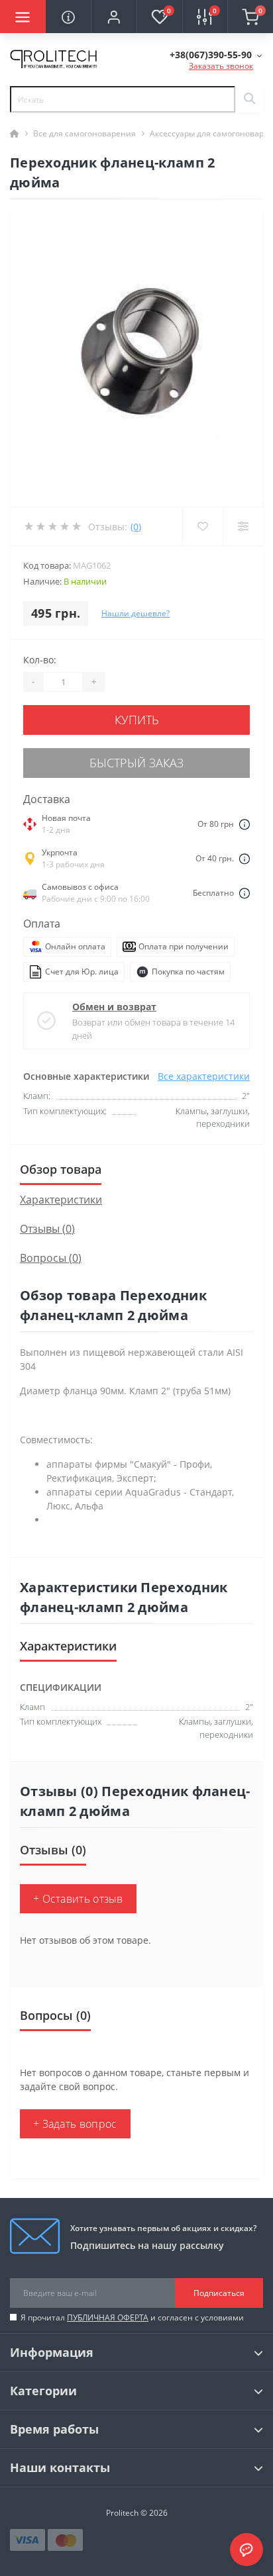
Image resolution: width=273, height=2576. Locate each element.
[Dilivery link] (245, 824)
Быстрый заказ (136, 763)
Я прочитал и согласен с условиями (132, 2317)
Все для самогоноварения (84, 133)
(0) (136, 527)
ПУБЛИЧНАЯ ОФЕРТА (108, 2317)
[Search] (249, 99)
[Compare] (243, 526)
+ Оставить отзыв (78, 1899)
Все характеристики (204, 1076)
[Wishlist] (202, 526)
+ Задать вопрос (75, 2124)
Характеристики (61, 1200)
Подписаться (219, 2293)
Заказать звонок (221, 66)
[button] (114, 17)
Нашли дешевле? (136, 613)
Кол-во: (40, 660)
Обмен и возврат (114, 1007)
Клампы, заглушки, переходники (216, 1728)
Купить (137, 720)
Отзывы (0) (47, 1229)
